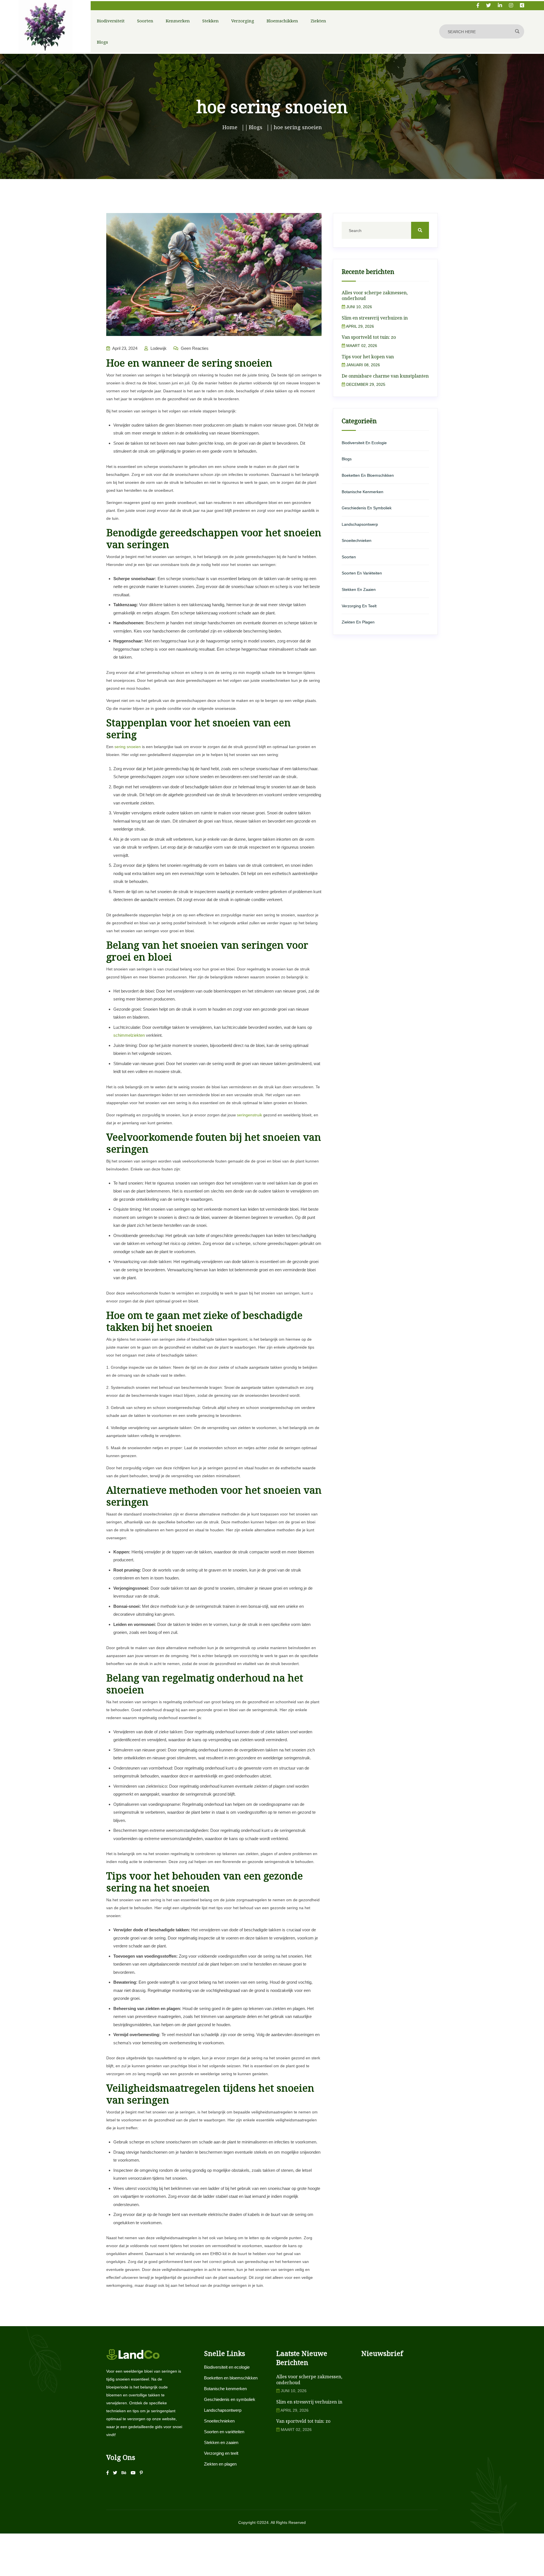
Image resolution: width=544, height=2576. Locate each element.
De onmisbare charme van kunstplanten (385, 376)
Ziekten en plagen (358, 622)
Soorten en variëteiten (362, 573)
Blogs (102, 42)
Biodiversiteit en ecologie (364, 443)
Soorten (145, 21)
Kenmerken (178, 21)
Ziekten (318, 21)
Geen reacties (194, 348)
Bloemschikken (282, 21)
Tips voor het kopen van (368, 357)
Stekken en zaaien (359, 589)
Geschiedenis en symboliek (367, 508)
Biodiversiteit (111, 21)
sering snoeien (128, 747)
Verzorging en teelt (359, 606)
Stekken (211, 21)
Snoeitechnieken (357, 540)
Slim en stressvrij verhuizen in (375, 318)
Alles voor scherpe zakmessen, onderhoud (375, 296)
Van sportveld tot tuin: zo (369, 337)
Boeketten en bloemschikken (368, 475)
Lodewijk (158, 348)
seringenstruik (249, 1115)
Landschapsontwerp (360, 524)
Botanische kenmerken (363, 492)
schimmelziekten (129, 1035)
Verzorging (243, 21)
